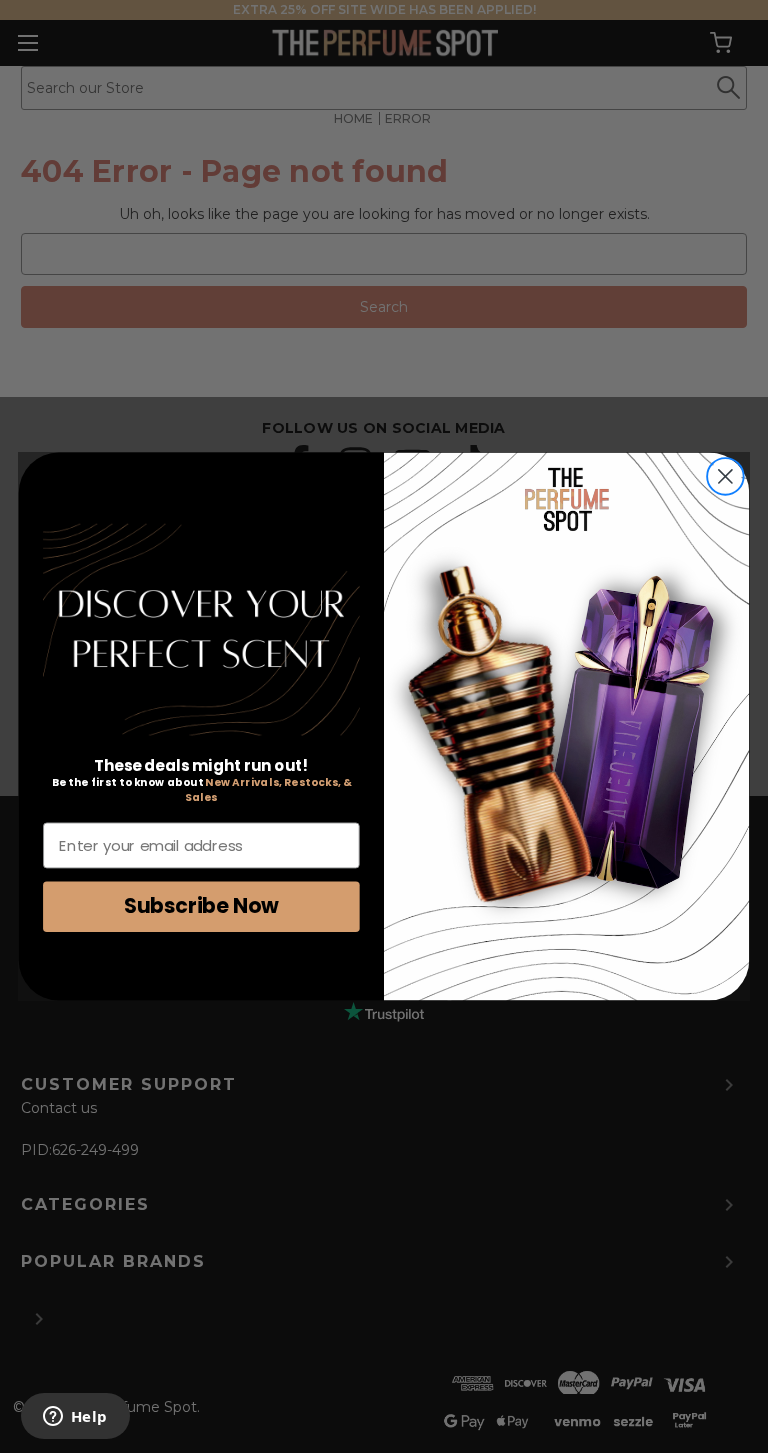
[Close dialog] (725, 476)
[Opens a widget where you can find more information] (75, 1418)
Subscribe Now (201, 905)
